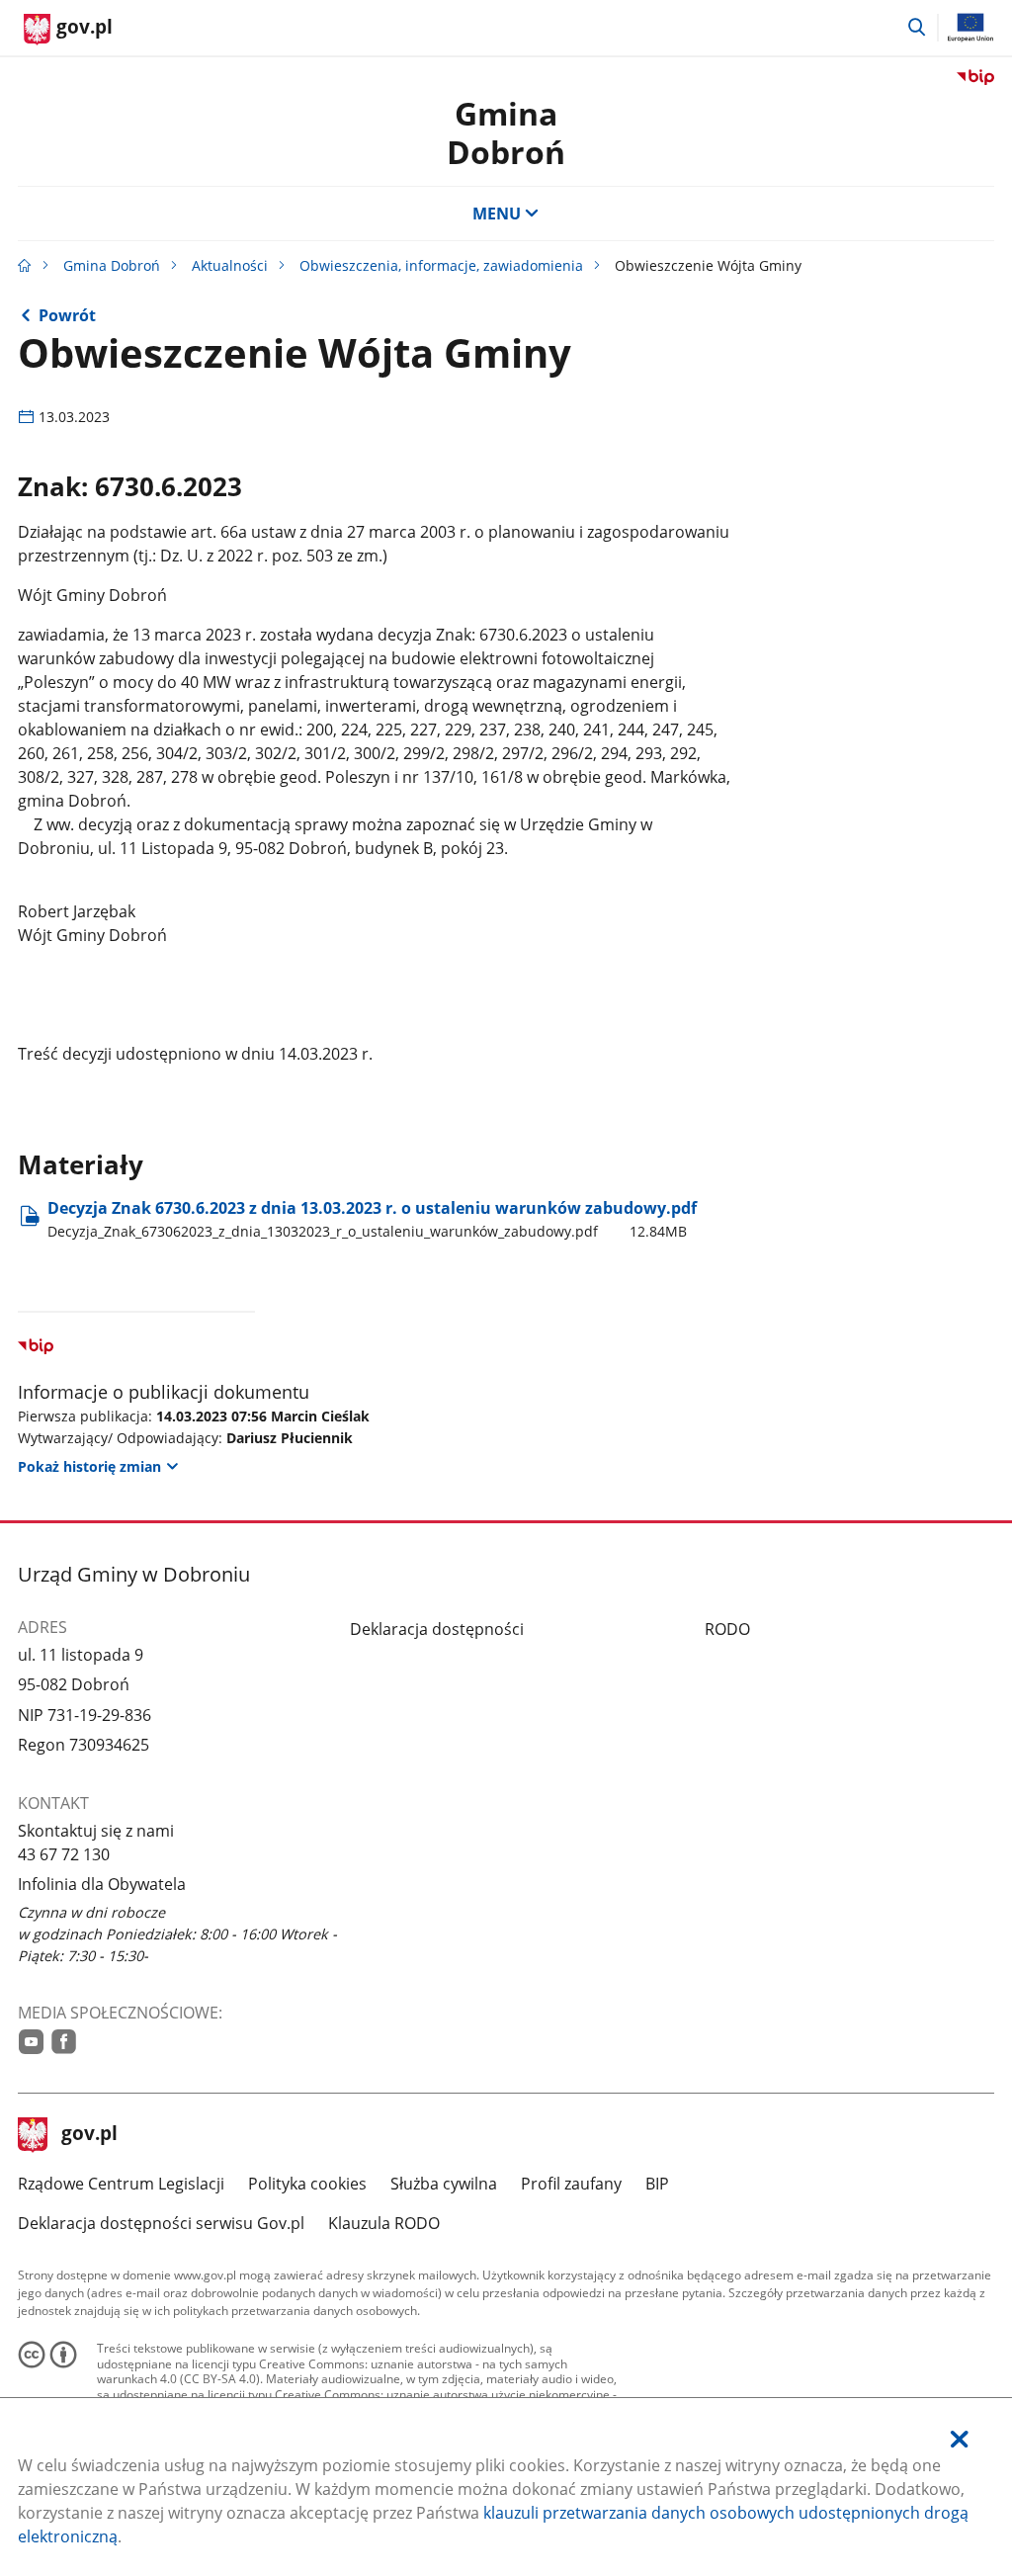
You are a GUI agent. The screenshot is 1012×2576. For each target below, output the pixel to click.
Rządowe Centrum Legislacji (121, 2184)
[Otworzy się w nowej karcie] (31, 2042)
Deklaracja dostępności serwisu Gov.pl (161, 2223)
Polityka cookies (307, 2184)
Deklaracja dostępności (437, 1629)
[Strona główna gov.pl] (25, 265)
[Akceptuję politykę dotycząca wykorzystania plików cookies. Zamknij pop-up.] (960, 2439)
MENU (497, 214)
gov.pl (89, 2135)
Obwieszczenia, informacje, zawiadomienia (441, 265)
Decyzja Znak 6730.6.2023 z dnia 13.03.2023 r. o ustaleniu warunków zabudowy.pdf (372, 1218)
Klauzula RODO (384, 2223)
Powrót (67, 315)
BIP (657, 2184)
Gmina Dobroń (506, 132)
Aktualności (230, 265)
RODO (727, 1629)
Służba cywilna (444, 2184)
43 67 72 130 (64, 1854)
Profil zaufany (571, 2184)
